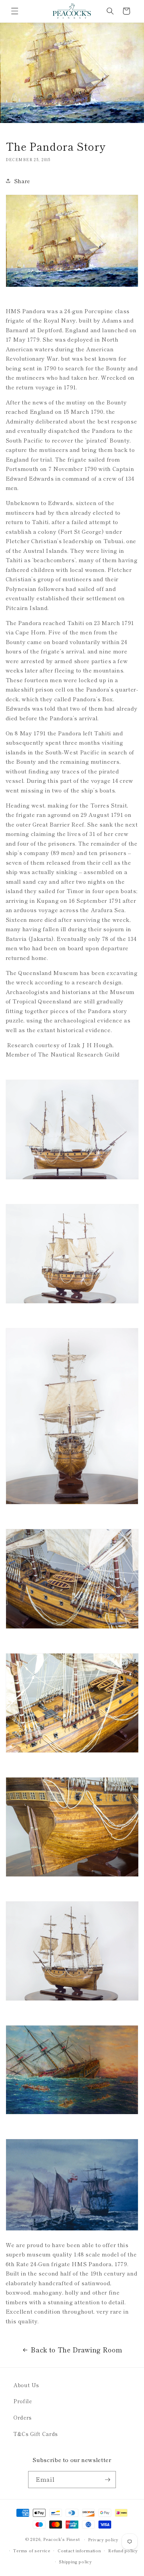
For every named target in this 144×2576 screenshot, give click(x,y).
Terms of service (32, 2550)
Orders (23, 2417)
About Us (26, 2385)
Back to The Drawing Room (77, 2350)
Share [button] (22, 181)
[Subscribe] (107, 2480)
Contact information (79, 2550)
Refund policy (123, 2550)
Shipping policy (76, 2561)
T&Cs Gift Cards (36, 2434)
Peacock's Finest (61, 2539)
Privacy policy (103, 2539)
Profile (23, 2401)
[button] (15, 11)
